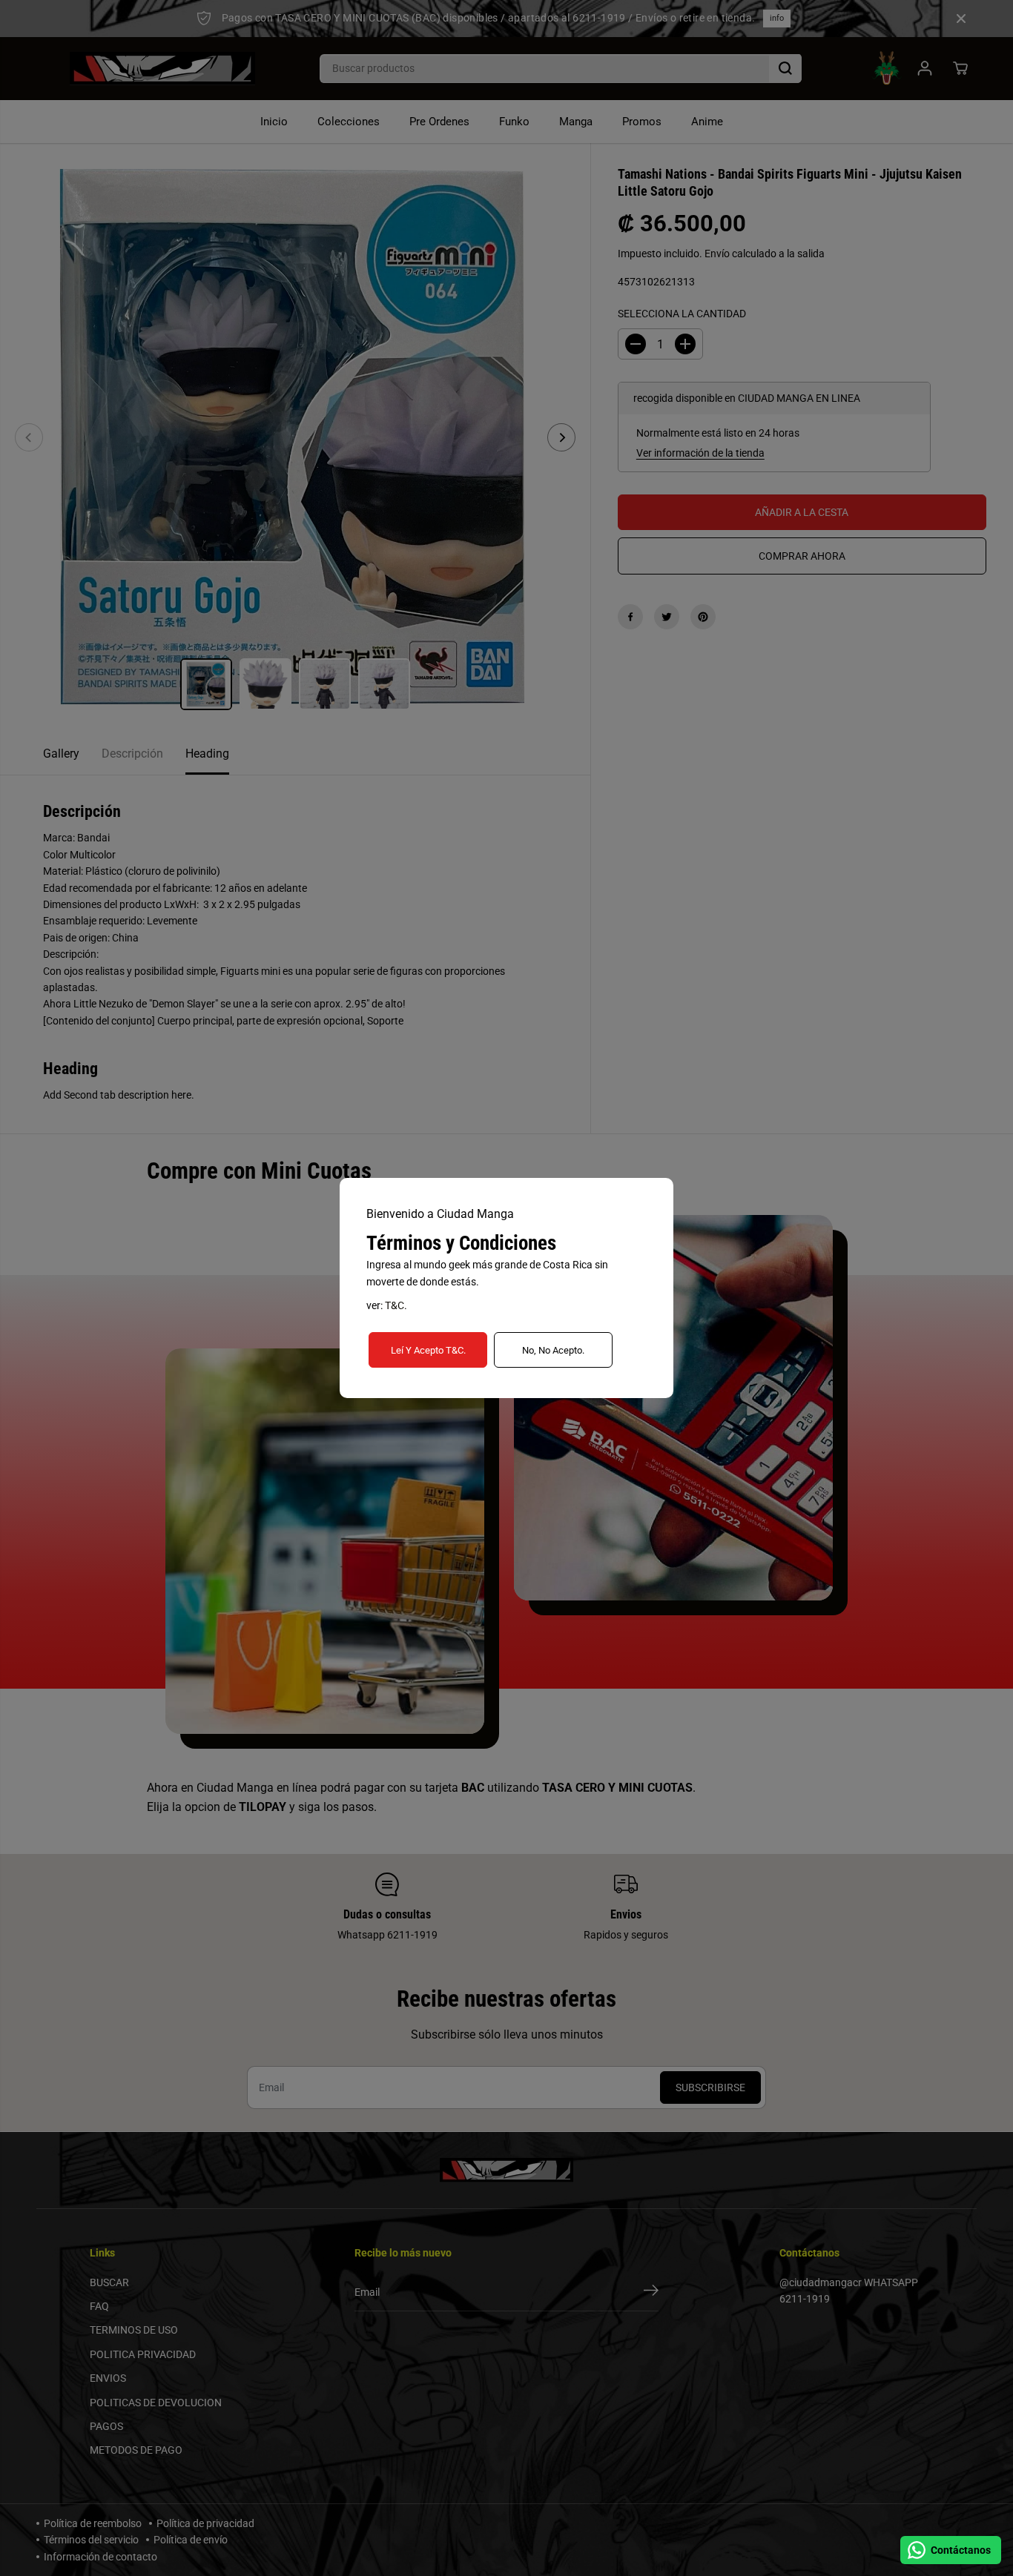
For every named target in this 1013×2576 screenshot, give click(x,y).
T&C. (396, 1305)
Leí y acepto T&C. (428, 1350)
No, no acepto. (553, 1350)
